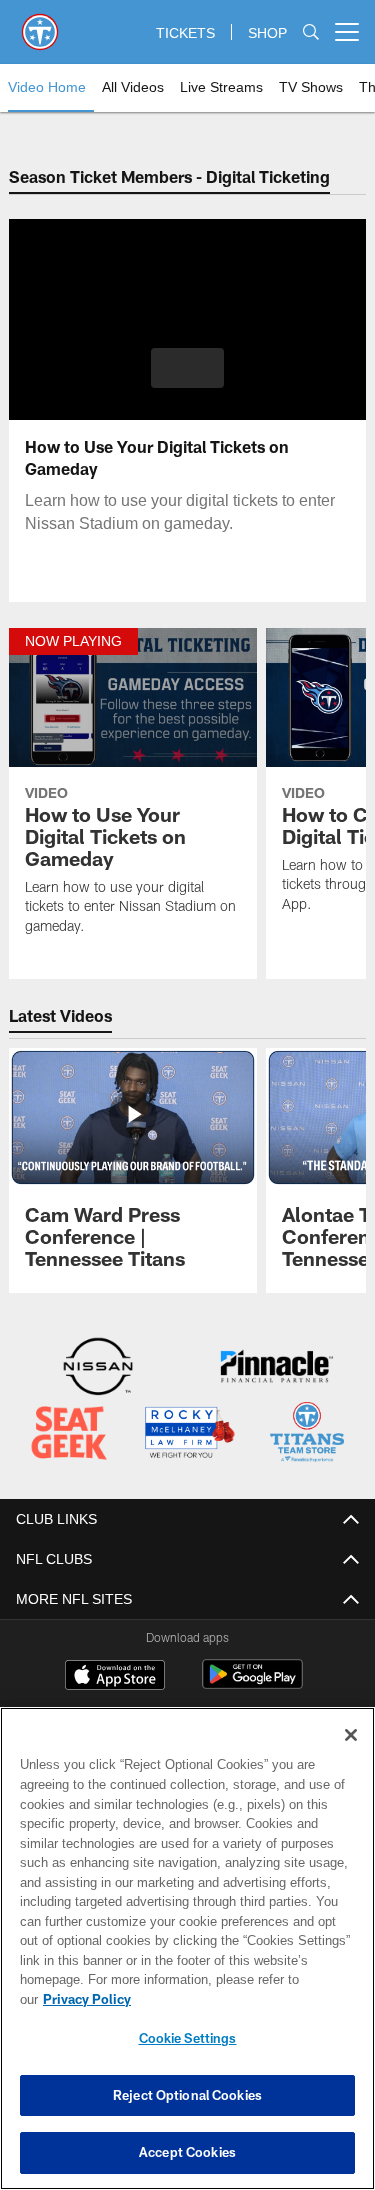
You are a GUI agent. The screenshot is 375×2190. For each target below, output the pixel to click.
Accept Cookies (187, 2152)
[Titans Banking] (277, 1368)
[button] (187, 368)
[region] (187, 1958)
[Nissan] (98, 1368)
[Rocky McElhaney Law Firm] (189, 1433)
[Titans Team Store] (307, 1433)
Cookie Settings (188, 2038)
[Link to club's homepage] (40, 24)
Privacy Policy (241, 1999)
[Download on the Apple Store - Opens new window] (115, 1675)
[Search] (311, 32)
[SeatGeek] (69, 1433)
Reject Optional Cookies (187, 2095)
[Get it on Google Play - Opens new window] (252, 1682)
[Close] (351, 1755)
